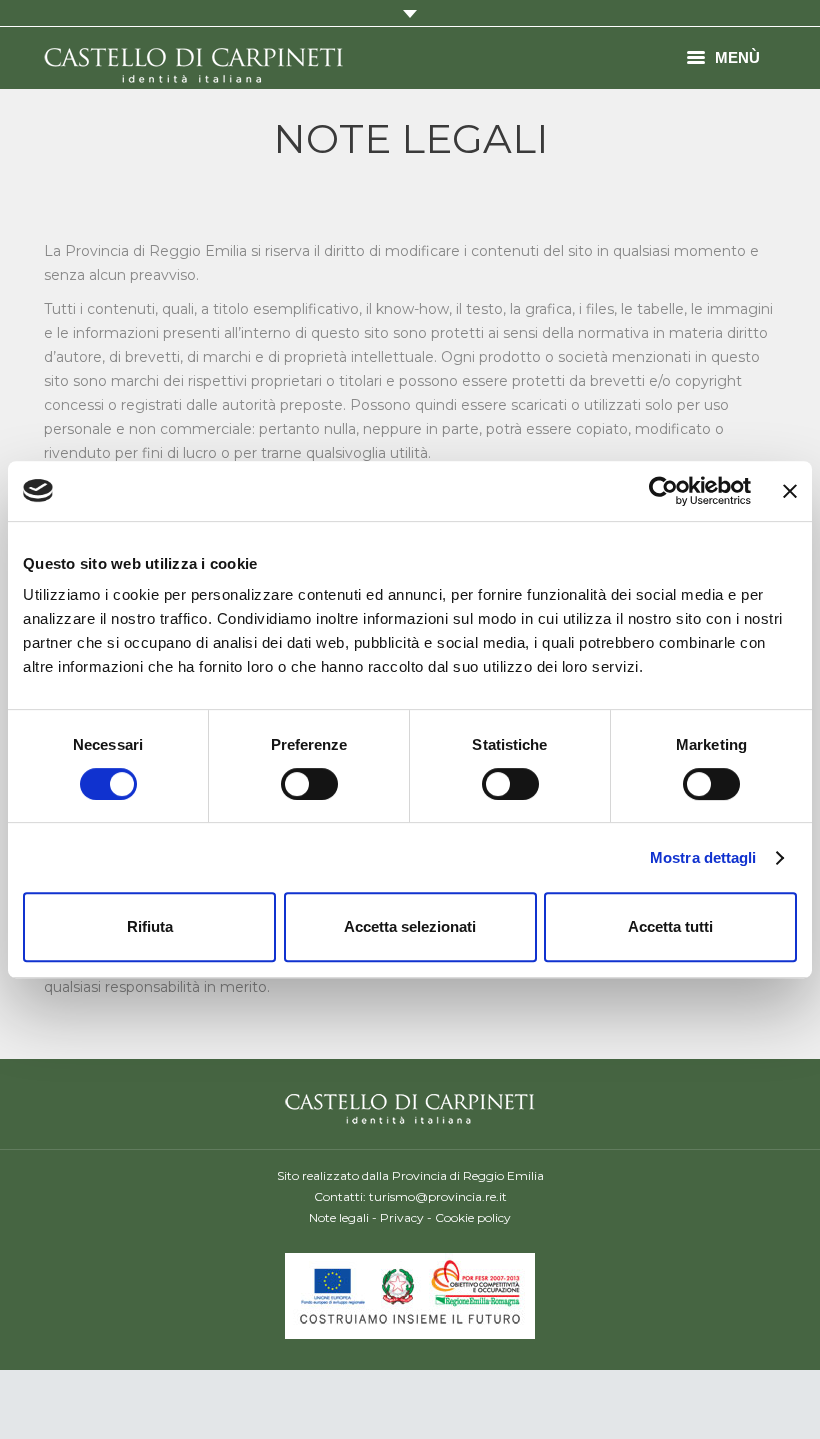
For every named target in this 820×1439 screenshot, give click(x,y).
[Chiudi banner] (790, 491)
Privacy (402, 1217)
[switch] (309, 784)
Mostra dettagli (703, 857)
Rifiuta (150, 926)
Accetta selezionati (410, 926)
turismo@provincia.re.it (438, 1196)
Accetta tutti (670, 926)
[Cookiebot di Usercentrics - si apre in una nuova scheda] (663, 491)
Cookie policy (473, 1217)
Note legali (339, 1217)
